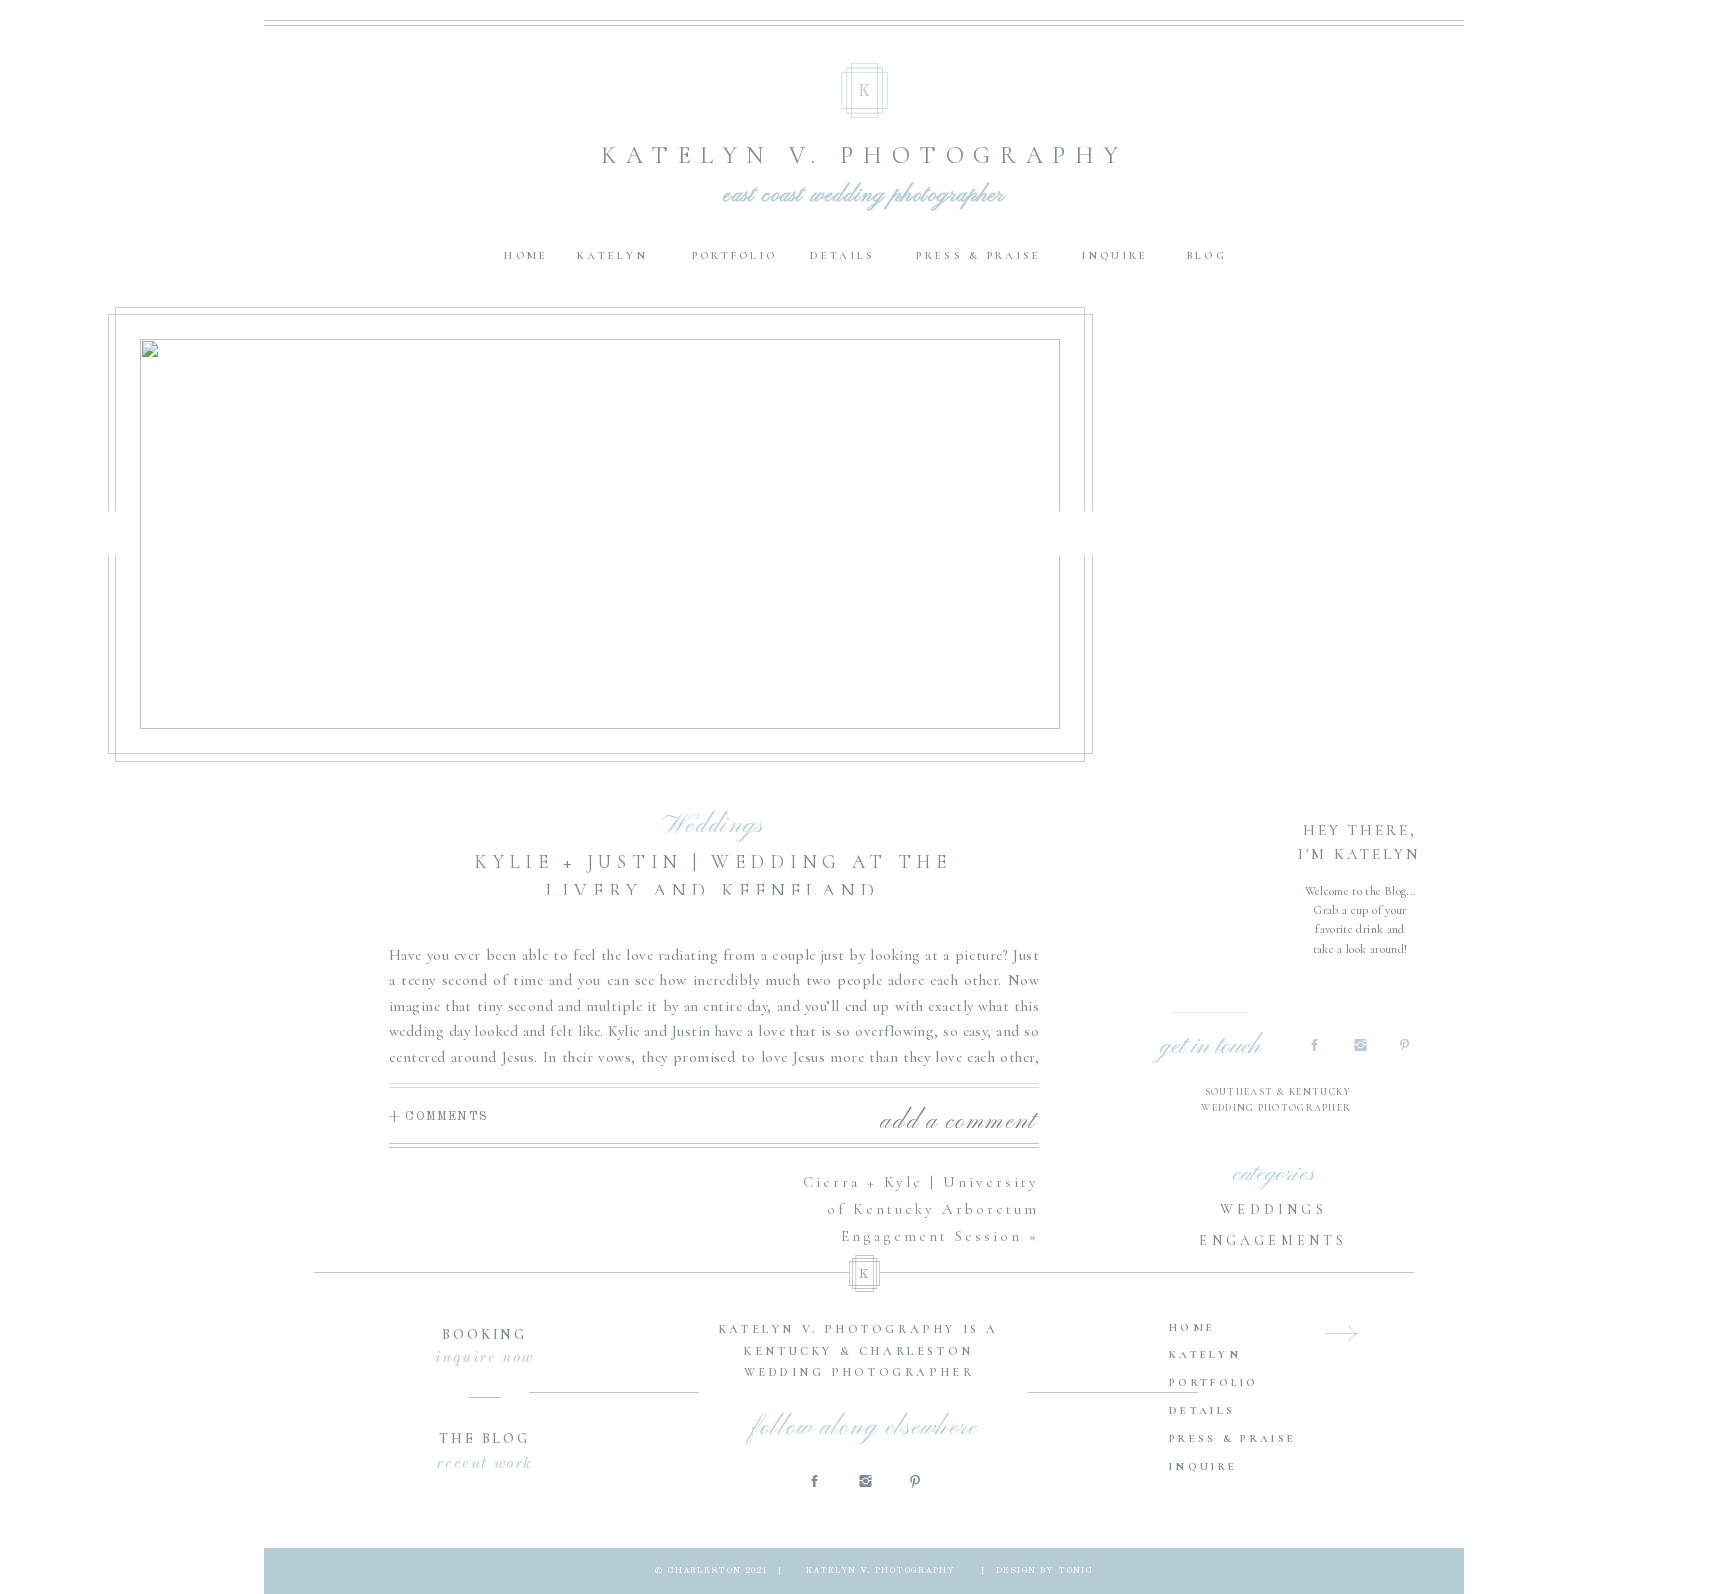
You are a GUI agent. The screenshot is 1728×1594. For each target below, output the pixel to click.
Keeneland (493, 1293)
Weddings (713, 826)
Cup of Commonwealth (543, 1395)
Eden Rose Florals (502, 1420)
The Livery (615, 1318)
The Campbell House (562, 1267)
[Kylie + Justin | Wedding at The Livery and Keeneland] (600, 534)
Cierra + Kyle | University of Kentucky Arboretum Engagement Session (921, 1209)
